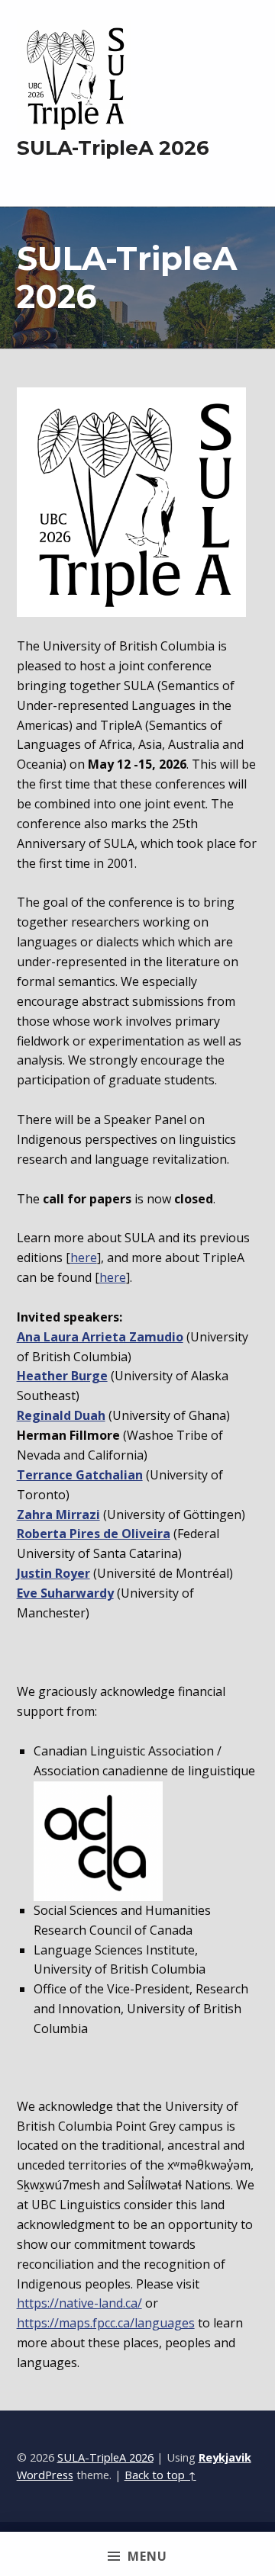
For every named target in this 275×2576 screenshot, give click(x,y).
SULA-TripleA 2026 (105, 2457)
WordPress (45, 2475)
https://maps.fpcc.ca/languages (106, 2323)
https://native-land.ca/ (79, 2303)
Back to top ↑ (160, 2475)
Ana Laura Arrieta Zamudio (100, 1337)
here (84, 1257)
